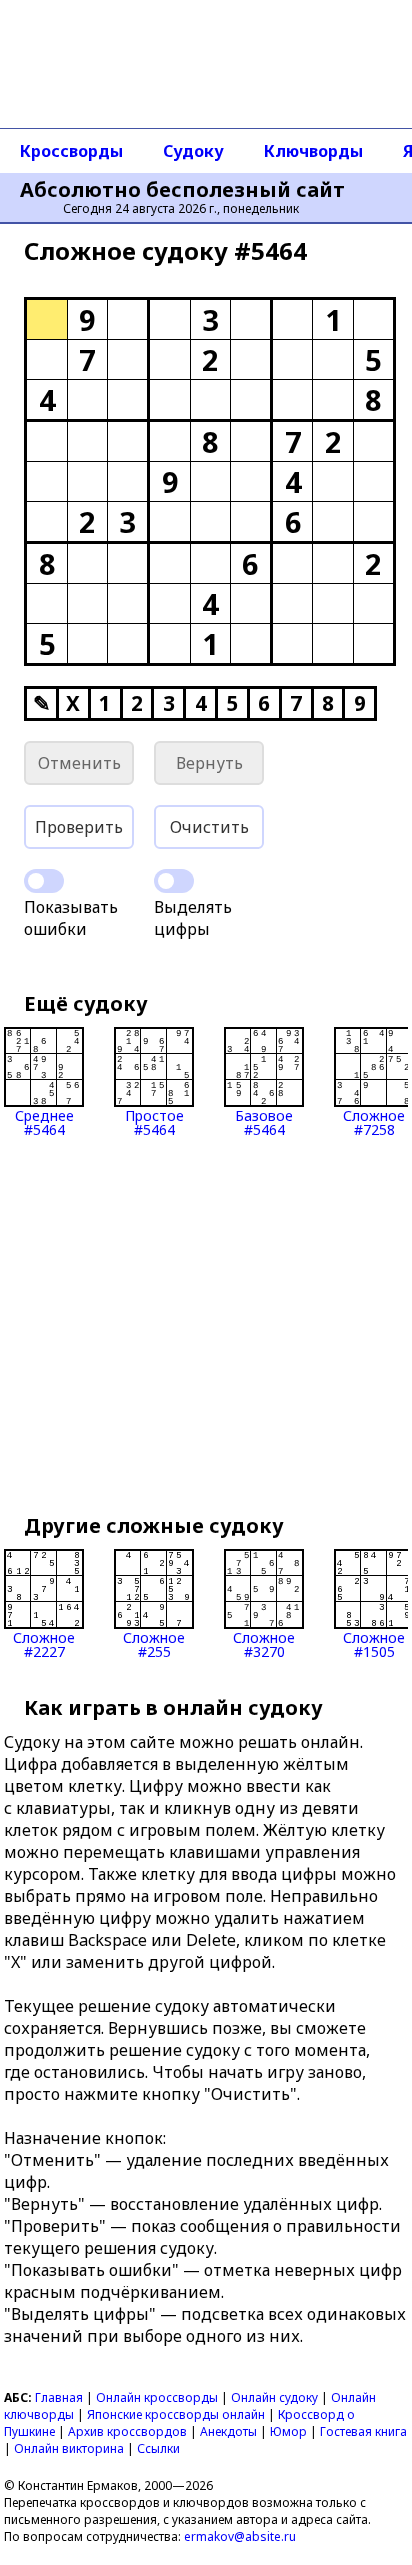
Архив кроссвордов (127, 2431)
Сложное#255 (154, 1643)
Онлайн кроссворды (157, 2397)
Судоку (193, 151)
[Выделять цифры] (174, 881)
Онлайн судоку (274, 2397)
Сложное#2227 (44, 1643)
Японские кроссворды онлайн (176, 2414)
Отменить (79, 763)
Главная (59, 2397)
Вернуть (209, 763)
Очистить (209, 827)
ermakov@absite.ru (240, 2536)
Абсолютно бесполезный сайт (182, 190)
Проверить (79, 827)
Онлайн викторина (69, 2448)
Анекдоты (228, 2431)
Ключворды (313, 151)
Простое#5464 (154, 1121)
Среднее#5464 (44, 1121)
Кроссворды (71, 151)
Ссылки (158, 2448)
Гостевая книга (363, 2431)
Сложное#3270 (264, 1643)
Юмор (288, 2431)
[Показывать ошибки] (44, 881)
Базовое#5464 (264, 1121)
